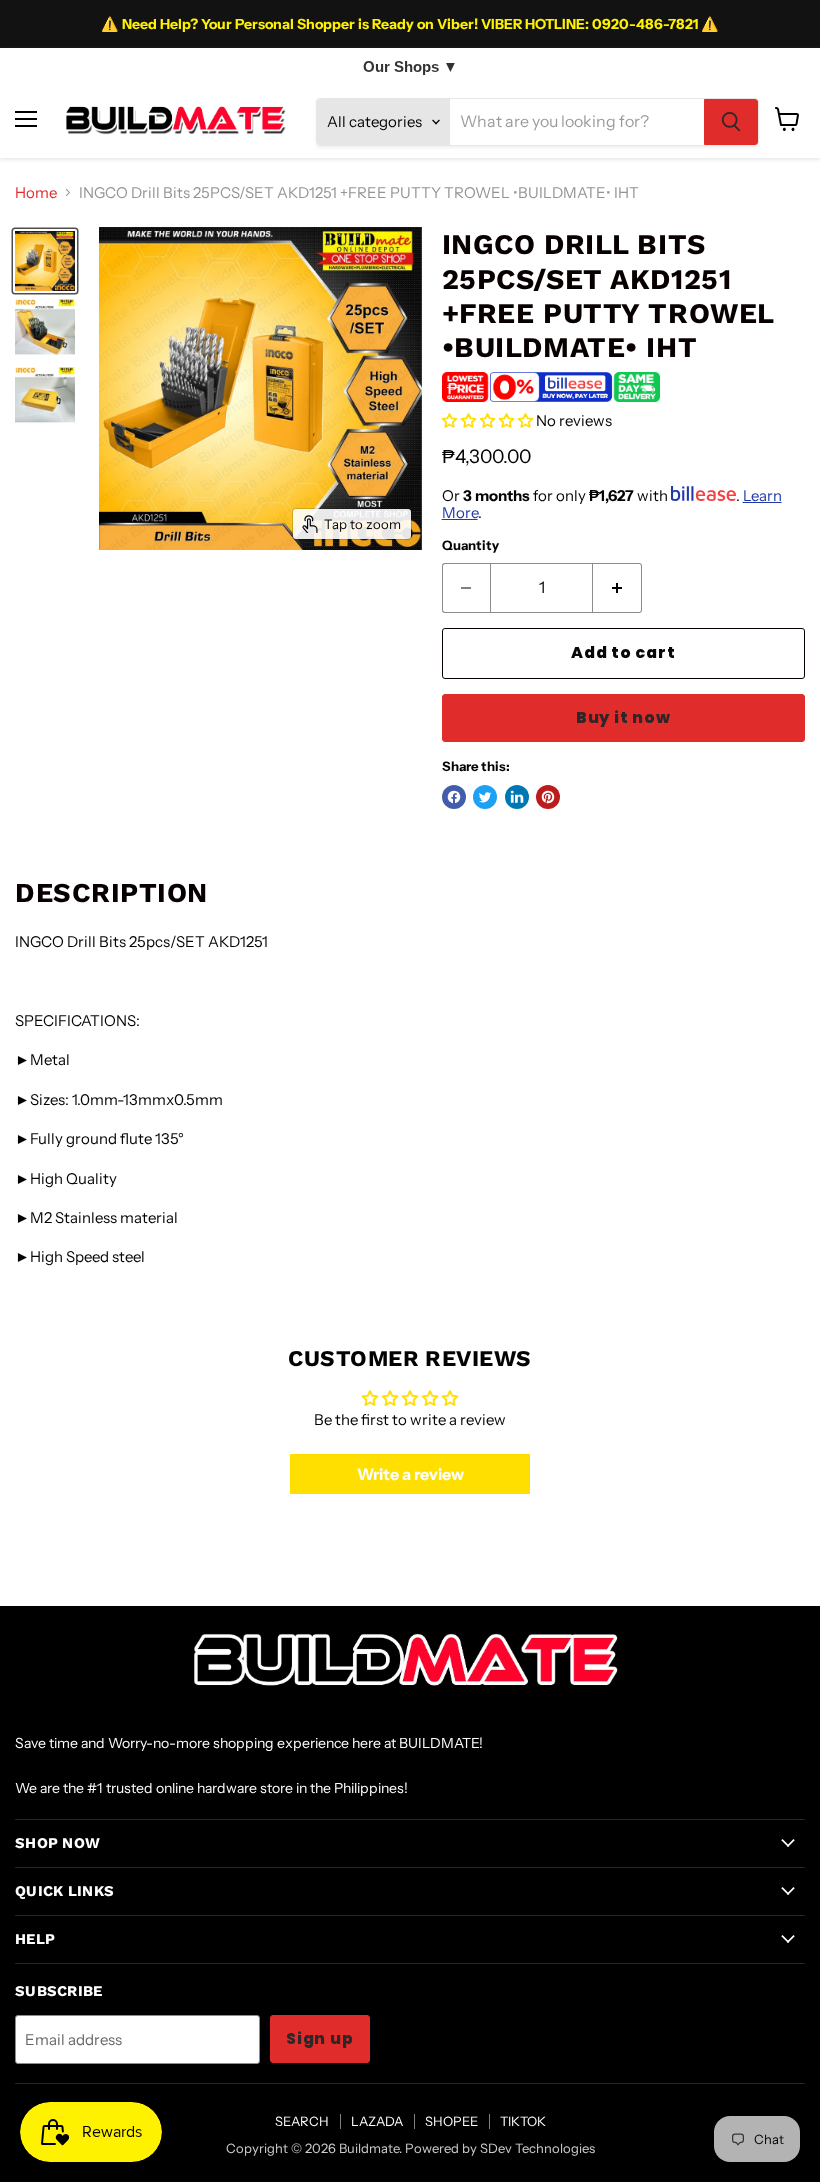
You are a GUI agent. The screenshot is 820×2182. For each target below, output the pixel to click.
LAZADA (377, 2121)
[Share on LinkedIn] (517, 797)
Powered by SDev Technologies (500, 2148)
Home (36, 192)
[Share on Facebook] (454, 797)
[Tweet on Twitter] (485, 797)
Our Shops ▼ (410, 66)
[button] (487, 420)
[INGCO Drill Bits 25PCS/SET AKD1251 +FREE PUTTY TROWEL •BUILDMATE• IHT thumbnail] (45, 261)
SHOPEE (451, 2121)
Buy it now (623, 717)
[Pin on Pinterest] (548, 797)
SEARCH (302, 2121)
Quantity (470, 545)
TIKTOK (523, 2121)
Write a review (410, 1474)
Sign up (320, 2038)
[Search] (731, 122)
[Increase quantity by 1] (617, 588)
